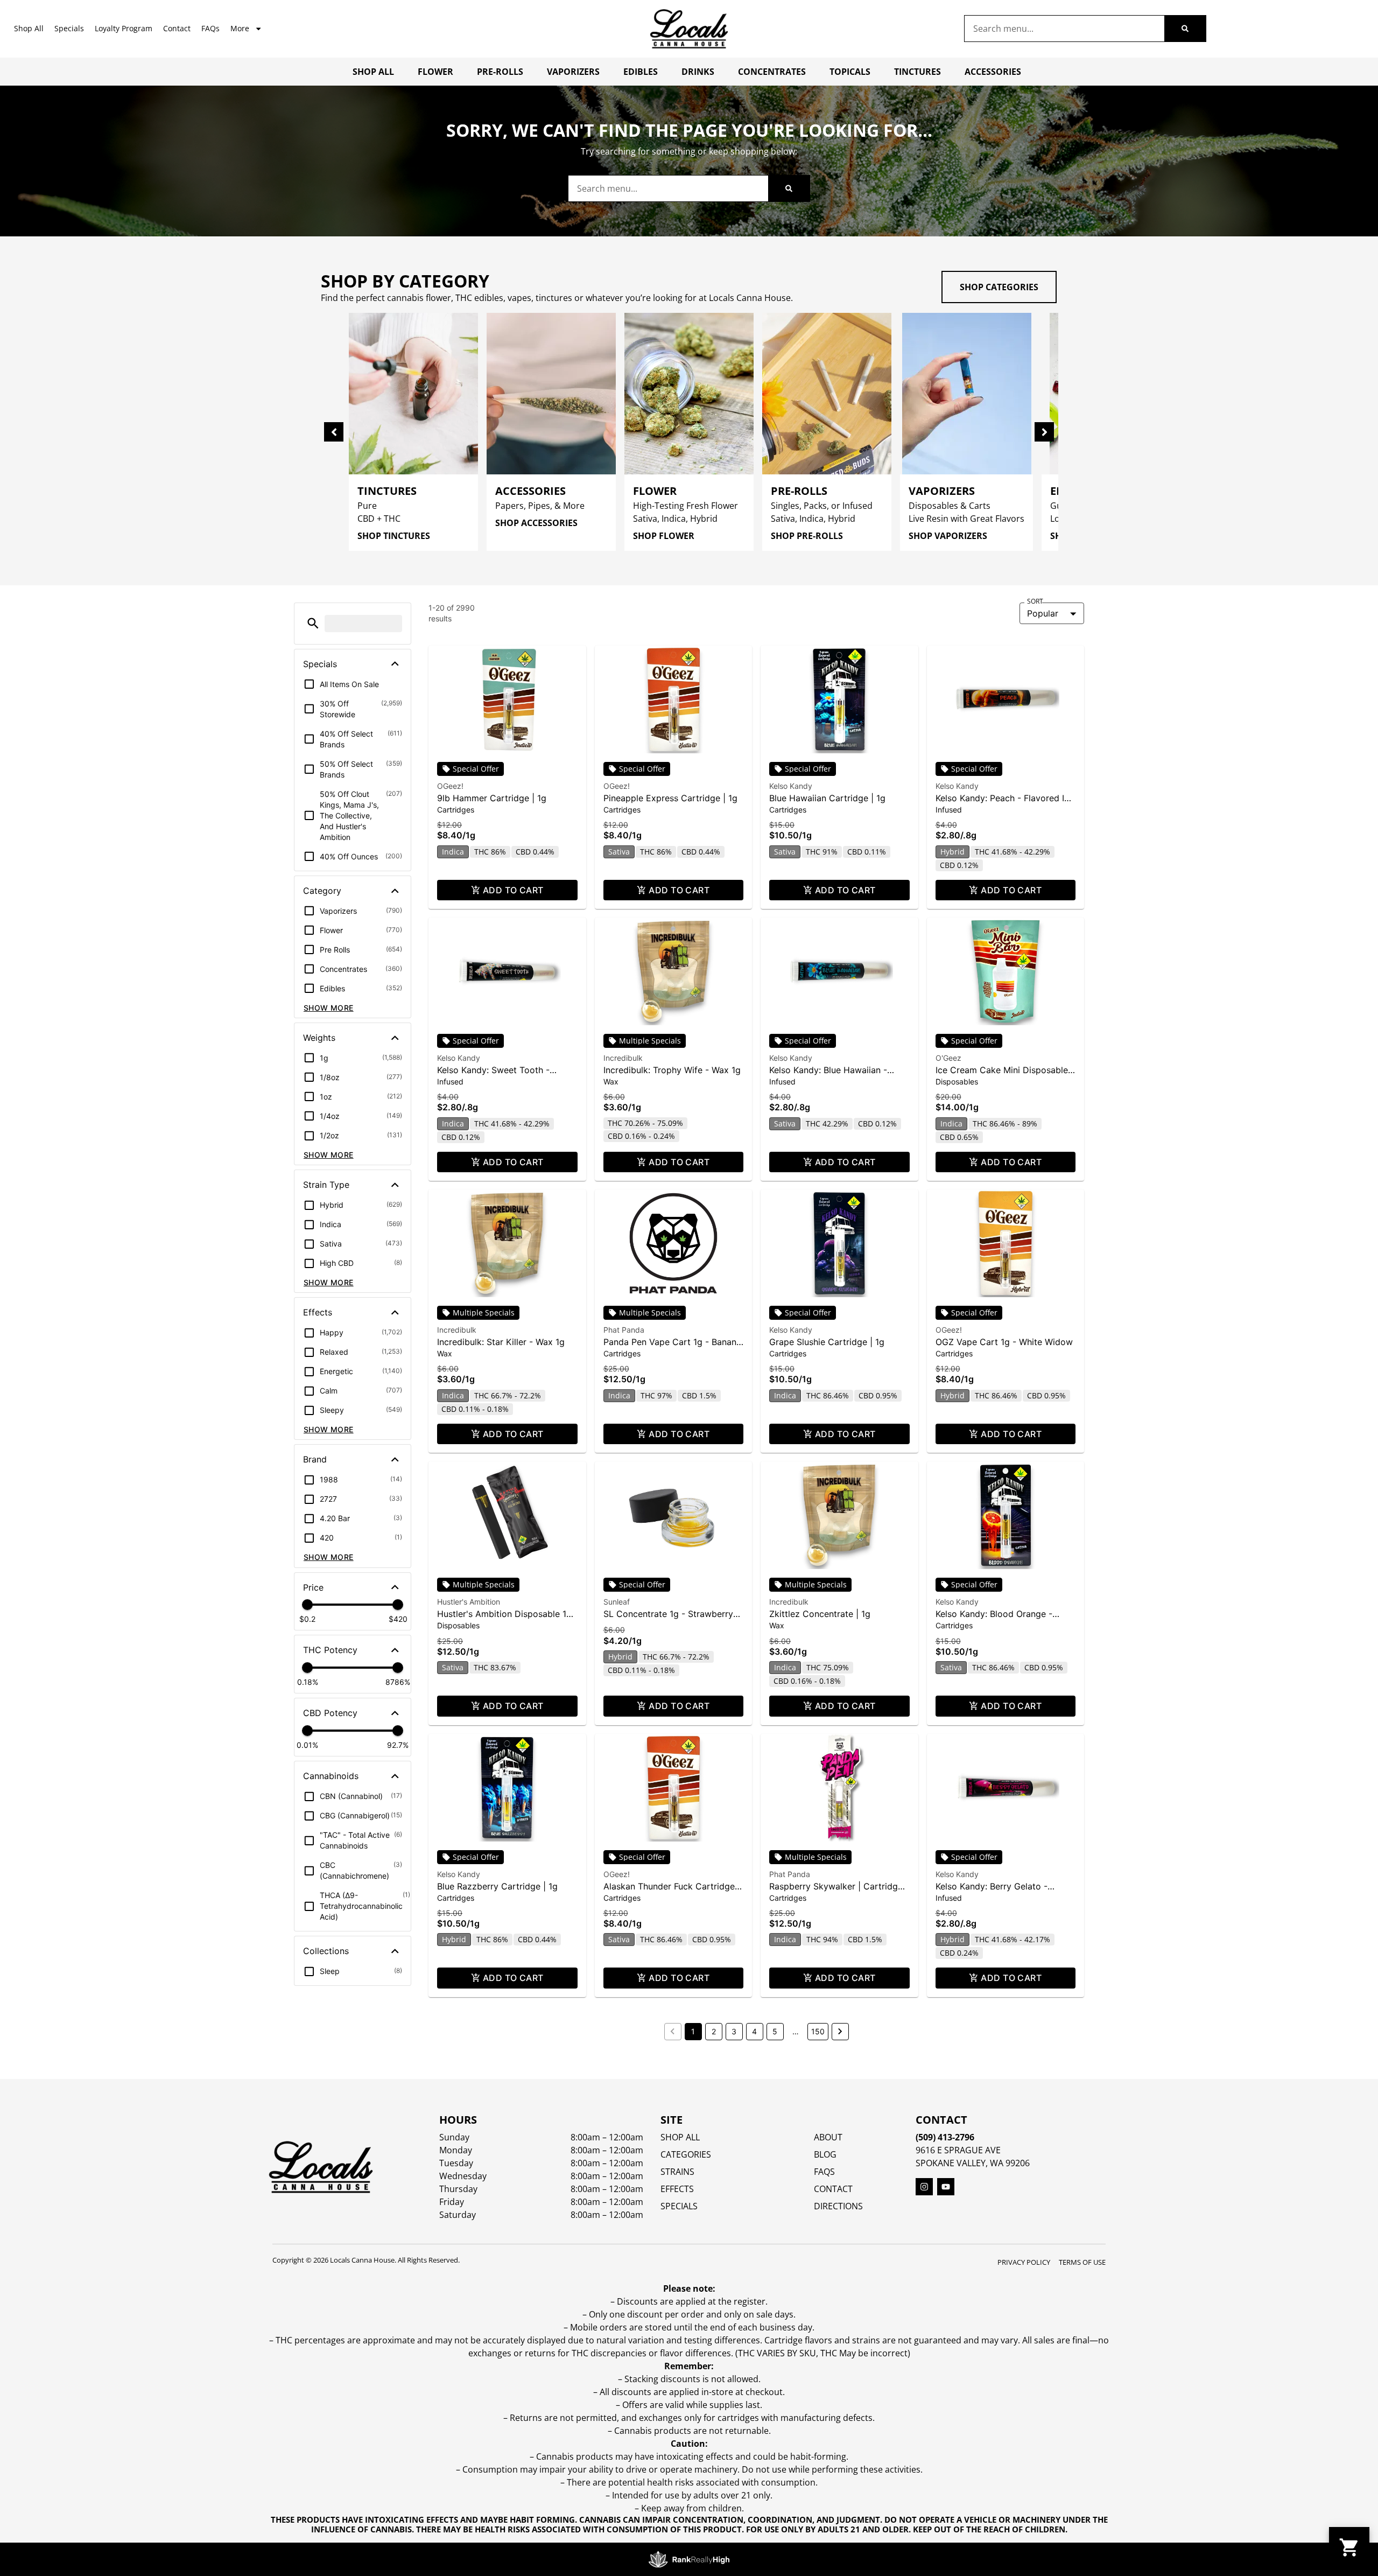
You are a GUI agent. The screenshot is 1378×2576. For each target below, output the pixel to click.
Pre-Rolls (500, 72)
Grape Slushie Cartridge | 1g (827, 1342)
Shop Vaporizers (948, 536)
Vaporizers (573, 72)
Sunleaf (617, 1602)
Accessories (993, 72)
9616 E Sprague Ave (958, 2150)
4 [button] (754, 2031)
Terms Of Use (1082, 2262)
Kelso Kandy (791, 786)
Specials (69, 28)
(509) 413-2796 (945, 2137)
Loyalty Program (124, 28)
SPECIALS (679, 2206)
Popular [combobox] (1043, 613)
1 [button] (693, 2031)
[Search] (1185, 29)
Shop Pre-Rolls (807, 536)
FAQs (210, 28)
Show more (329, 1008)
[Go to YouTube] (946, 2187)
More (240, 28)
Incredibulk (623, 1058)
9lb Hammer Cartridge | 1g (492, 798)
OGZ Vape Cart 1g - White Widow (1004, 1342)
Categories (686, 2154)
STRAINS (677, 2172)
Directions (838, 2206)
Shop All (29, 28)
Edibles (641, 72)
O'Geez (948, 1058)
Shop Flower (664, 536)
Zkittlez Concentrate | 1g (820, 1614)
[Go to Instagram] (924, 2187)
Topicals (850, 72)
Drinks (698, 72)
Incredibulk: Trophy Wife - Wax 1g (672, 1070)
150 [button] (818, 2031)
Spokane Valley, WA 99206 (973, 2163)
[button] (313, 623)
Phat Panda (624, 1330)
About (828, 2137)
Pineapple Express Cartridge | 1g (670, 798)
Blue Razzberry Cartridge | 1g (497, 1886)
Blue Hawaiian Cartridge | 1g (827, 798)
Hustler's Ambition (469, 1602)
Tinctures (918, 72)
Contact (177, 28)
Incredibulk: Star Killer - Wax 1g (501, 1342)
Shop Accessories (536, 523)
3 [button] (734, 2031)
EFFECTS (677, 2189)
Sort (1035, 601)
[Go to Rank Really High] (689, 2559)
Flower (435, 72)
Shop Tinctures (394, 536)
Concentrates (772, 72)
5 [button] (775, 2031)
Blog (825, 2154)
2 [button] (714, 2031)
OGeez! (450, 786)
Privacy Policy (1024, 2262)
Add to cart (513, 890)
